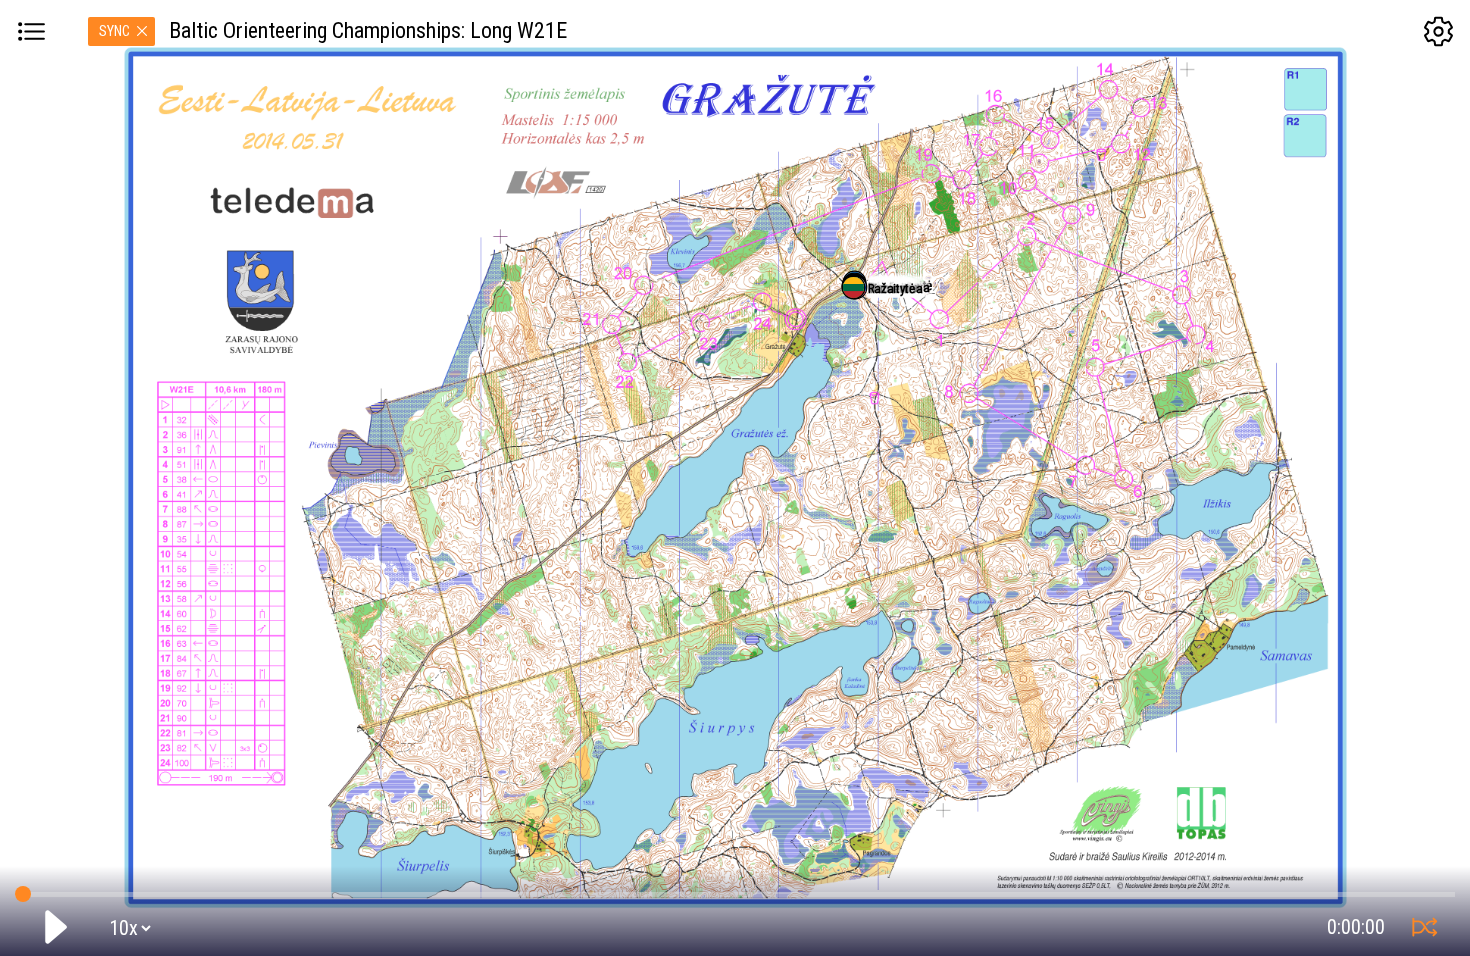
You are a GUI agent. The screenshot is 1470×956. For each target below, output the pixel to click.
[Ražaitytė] (853, 287)
